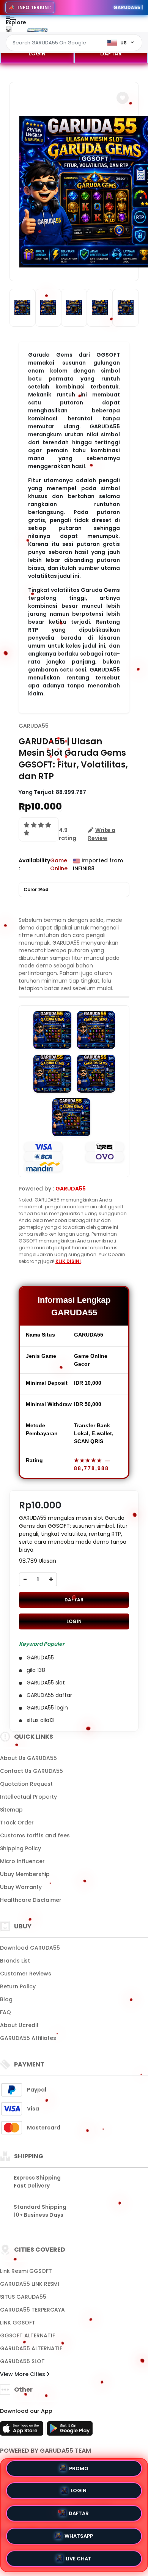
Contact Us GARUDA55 (31, 1771)
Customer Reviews (26, 1974)
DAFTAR (111, 53)
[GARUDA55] (37, 30)
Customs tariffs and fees (35, 1835)
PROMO (79, 2470)
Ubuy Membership (25, 1874)
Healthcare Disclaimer (31, 1900)
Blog (6, 1999)
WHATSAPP (79, 2534)
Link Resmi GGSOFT (26, 2271)
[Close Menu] (9, 31)
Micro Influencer (22, 1861)
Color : (36, 889)
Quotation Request (26, 1784)
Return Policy (18, 1986)
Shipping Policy (20, 1848)
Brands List (15, 1961)
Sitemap (11, 1810)
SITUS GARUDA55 (23, 2297)
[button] (123, 98)
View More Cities (23, 2374)
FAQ (6, 2012)
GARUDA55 (34, 726)
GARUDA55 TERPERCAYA (32, 2310)
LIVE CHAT (79, 2556)
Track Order (17, 1823)
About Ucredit (19, 2025)
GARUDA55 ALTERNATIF (31, 2348)
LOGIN (37, 53)
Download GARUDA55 (30, 1948)
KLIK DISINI (68, 1261)
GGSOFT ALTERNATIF (28, 2335)
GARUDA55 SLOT (22, 2361)
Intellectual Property (28, 1797)
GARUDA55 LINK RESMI (30, 2284)
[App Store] (23, 2431)
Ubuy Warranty (21, 1887)
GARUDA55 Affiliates (28, 2038)
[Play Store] (70, 2431)
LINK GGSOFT (18, 2323)
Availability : (34, 864)
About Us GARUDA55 (28, 1758)
